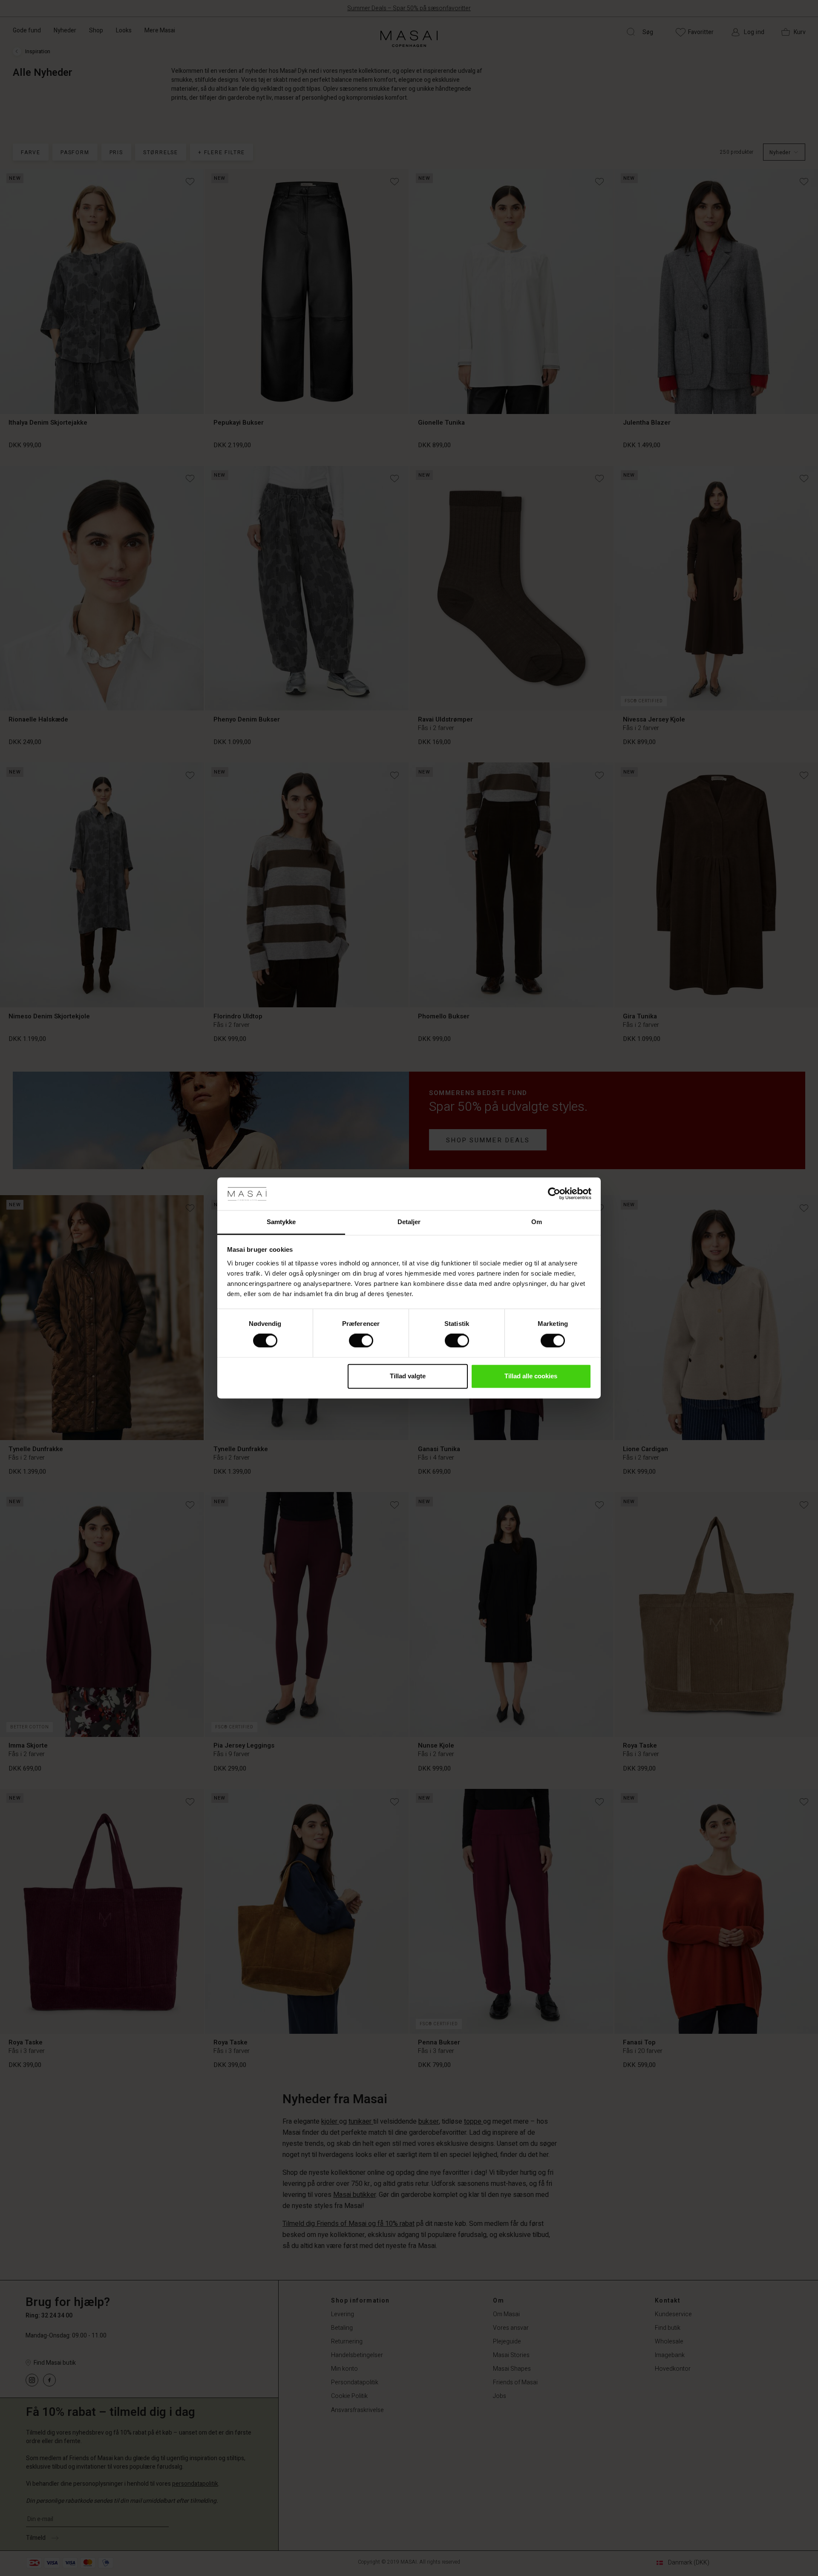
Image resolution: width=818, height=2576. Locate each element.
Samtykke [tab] (281, 1222)
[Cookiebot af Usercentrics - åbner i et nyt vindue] (554, 1194)
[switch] (361, 1341)
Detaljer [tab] (409, 1222)
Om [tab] (537, 1222)
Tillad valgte (408, 1376)
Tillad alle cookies (531, 1376)
